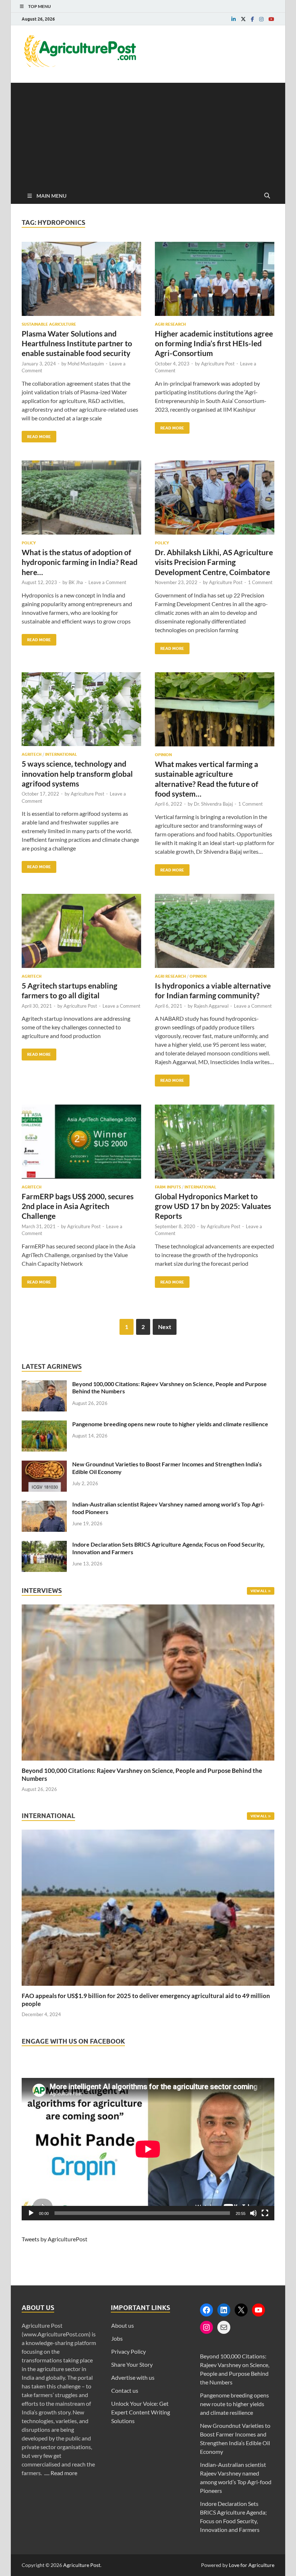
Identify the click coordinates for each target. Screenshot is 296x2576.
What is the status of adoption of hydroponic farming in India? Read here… (80, 562)
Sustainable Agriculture (49, 324)
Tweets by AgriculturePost (55, 2239)
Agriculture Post (218, 364)
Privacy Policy (129, 2351)
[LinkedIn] (224, 2310)
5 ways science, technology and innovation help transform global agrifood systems (77, 773)
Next (165, 1327)
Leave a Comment (107, 582)
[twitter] (243, 19)
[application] (148, 2149)
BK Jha (76, 582)
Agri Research (170, 324)
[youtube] (271, 19)
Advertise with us (133, 2377)
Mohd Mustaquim (86, 364)
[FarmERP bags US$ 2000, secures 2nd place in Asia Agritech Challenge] (81, 1145)
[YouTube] (258, 2310)
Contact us (125, 2390)
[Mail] (224, 2327)
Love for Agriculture (252, 2565)
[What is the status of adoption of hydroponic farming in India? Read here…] (81, 500)
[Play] (31, 2213)
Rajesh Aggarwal (211, 1006)
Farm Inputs (168, 1187)
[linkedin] (234, 19)
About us (123, 2325)
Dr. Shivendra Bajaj (213, 804)
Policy (29, 543)
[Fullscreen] (265, 2213)
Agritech (32, 754)
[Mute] (253, 2213)
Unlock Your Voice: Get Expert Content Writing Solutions (141, 2412)
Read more (64, 2473)
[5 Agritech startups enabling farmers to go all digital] (81, 934)
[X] (241, 2310)
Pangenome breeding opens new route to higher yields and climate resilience (170, 1424)
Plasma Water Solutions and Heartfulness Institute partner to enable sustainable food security (77, 343)
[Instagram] (206, 2327)
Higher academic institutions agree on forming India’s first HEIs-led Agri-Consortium (214, 343)
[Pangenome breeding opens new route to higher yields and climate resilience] (44, 1425)
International (61, 754)
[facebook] (253, 19)
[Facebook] (206, 2310)
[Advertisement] (148, 133)
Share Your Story (132, 2364)
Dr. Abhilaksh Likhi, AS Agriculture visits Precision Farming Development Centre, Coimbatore (214, 562)
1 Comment (260, 582)
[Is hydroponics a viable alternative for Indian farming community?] (215, 934)
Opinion (163, 755)
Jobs (117, 2338)
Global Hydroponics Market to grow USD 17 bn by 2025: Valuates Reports (213, 1206)
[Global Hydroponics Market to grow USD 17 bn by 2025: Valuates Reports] (215, 1145)
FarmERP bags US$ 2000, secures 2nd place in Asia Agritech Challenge (78, 1206)
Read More (36, 435)
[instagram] (261, 19)
